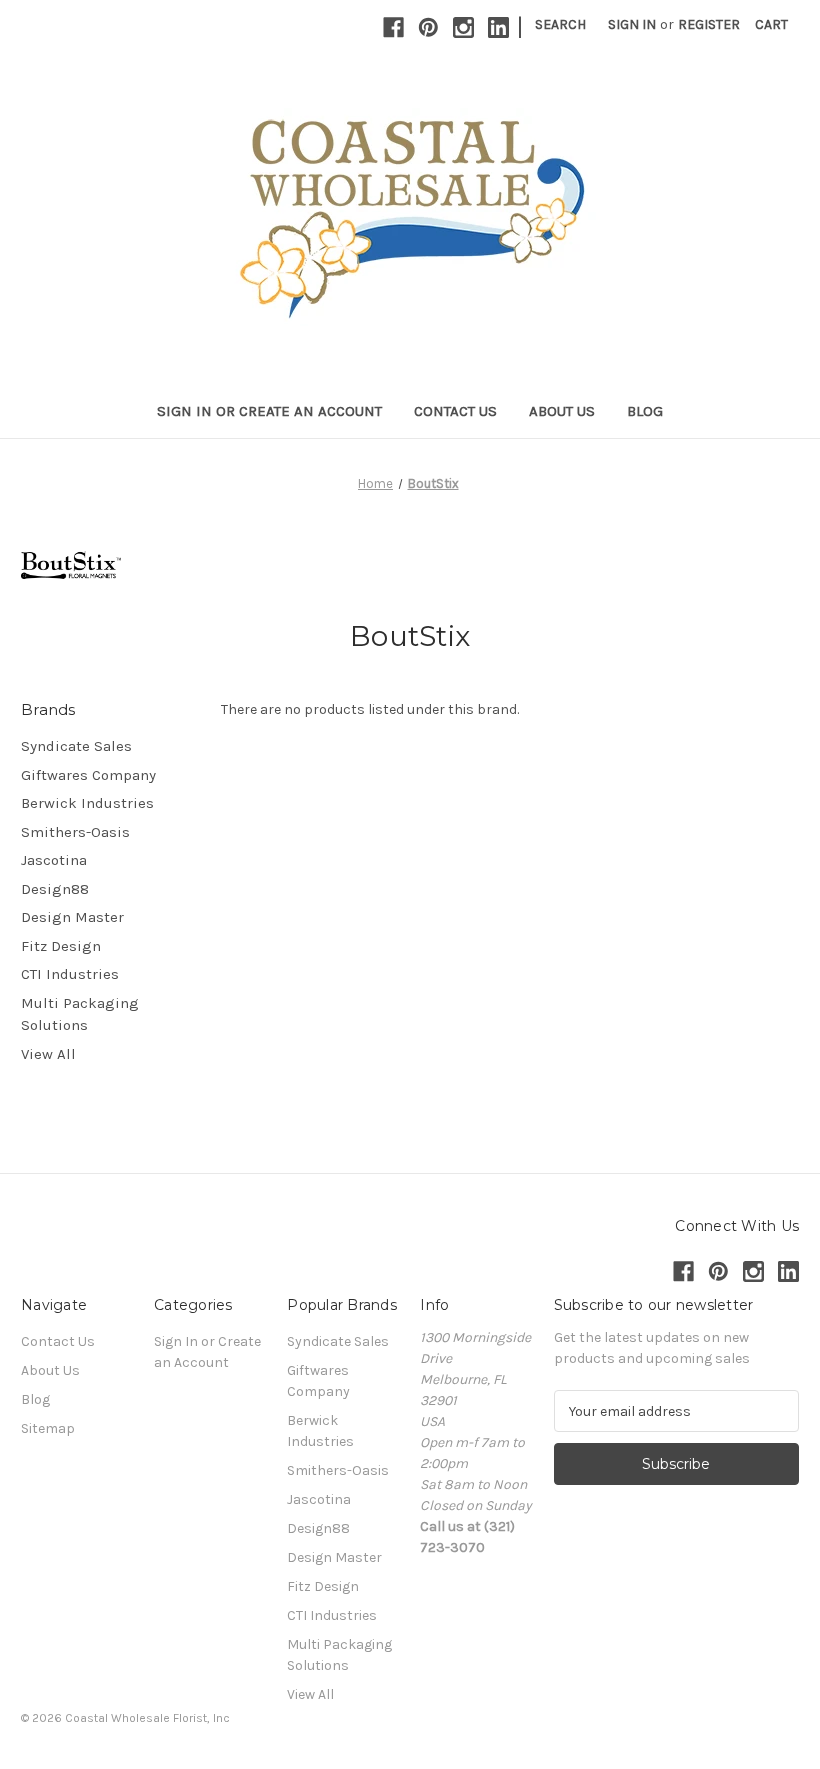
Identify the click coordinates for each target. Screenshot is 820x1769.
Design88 (55, 889)
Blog (645, 411)
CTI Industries (70, 974)
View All (48, 1054)
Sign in (632, 24)
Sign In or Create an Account (269, 411)
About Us (562, 411)
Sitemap (48, 1428)
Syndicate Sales (76, 746)
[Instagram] (463, 27)
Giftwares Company (88, 775)
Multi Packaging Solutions (80, 1014)
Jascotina (54, 860)
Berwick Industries (87, 803)
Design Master (72, 917)
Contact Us (455, 411)
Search (560, 24)
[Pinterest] (428, 27)
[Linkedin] (498, 27)
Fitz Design (61, 946)
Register (709, 24)
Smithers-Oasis (75, 832)
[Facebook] (393, 27)
